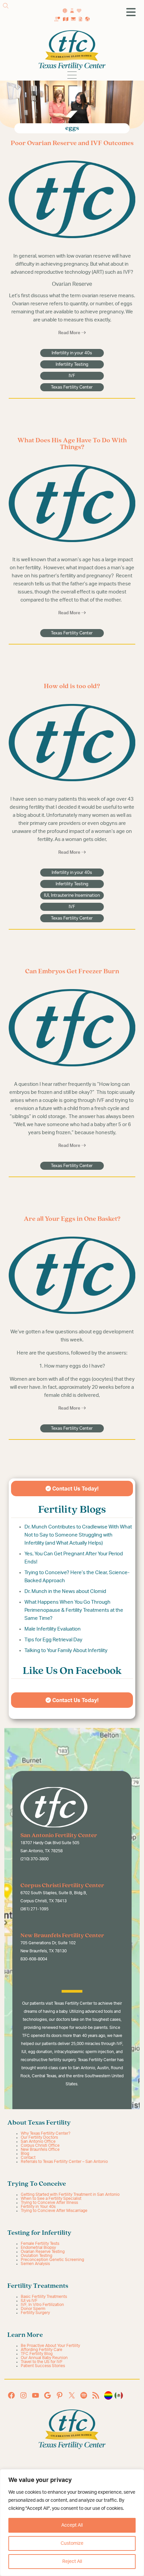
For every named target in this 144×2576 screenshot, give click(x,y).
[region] (72, 2523)
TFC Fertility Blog (37, 2354)
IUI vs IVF (29, 2301)
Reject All (72, 2562)
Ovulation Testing (37, 2256)
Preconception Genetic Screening (52, 2260)
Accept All (72, 2525)
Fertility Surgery (35, 2313)
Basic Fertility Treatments (44, 2297)
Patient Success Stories (43, 2366)
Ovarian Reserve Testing (43, 2252)
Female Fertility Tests (40, 2244)
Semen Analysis (35, 2264)
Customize (72, 2543)
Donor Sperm (33, 2309)
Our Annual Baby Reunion (44, 2358)
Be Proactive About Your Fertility (50, 2346)
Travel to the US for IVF (42, 2362)
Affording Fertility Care (42, 2350)
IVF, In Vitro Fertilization (42, 2305)
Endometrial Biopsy (38, 2248)
